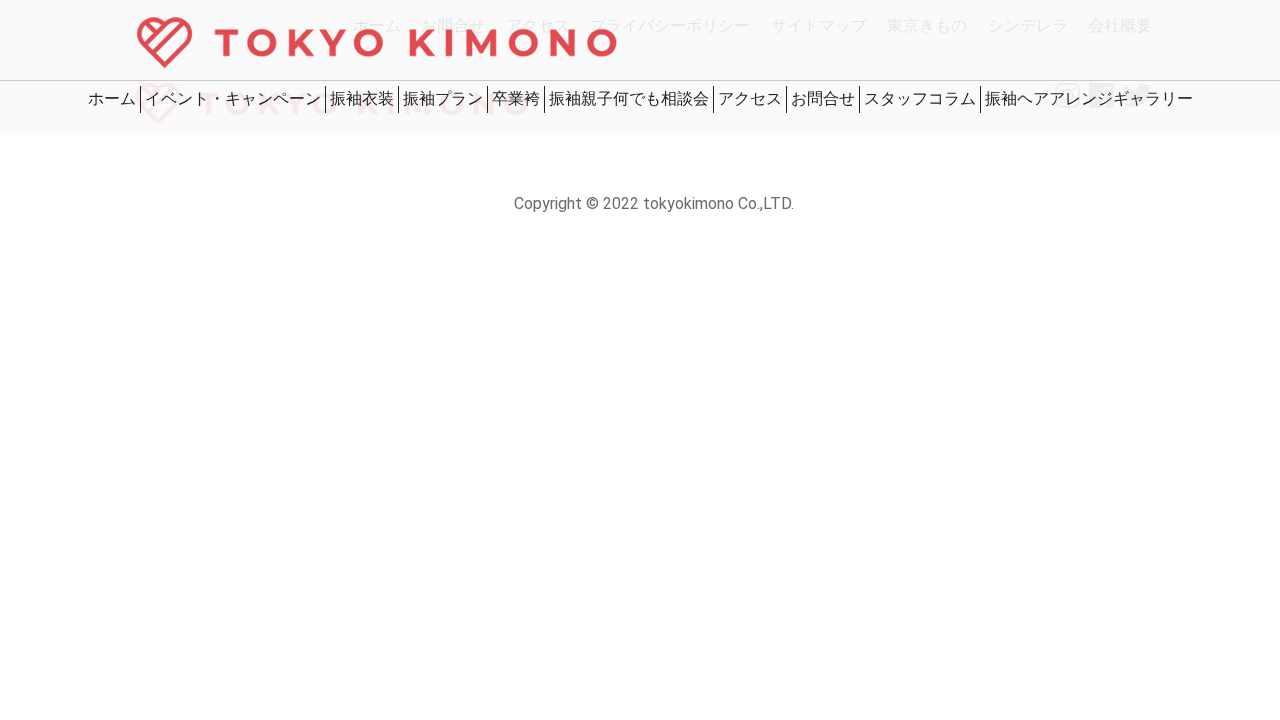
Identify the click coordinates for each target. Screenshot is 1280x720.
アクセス (750, 98)
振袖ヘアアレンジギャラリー (1089, 98)
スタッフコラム (920, 98)
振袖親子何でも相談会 (629, 98)
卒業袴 (516, 98)
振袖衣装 (362, 98)
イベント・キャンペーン (233, 98)
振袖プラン (443, 98)
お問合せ (823, 98)
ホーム (112, 98)
